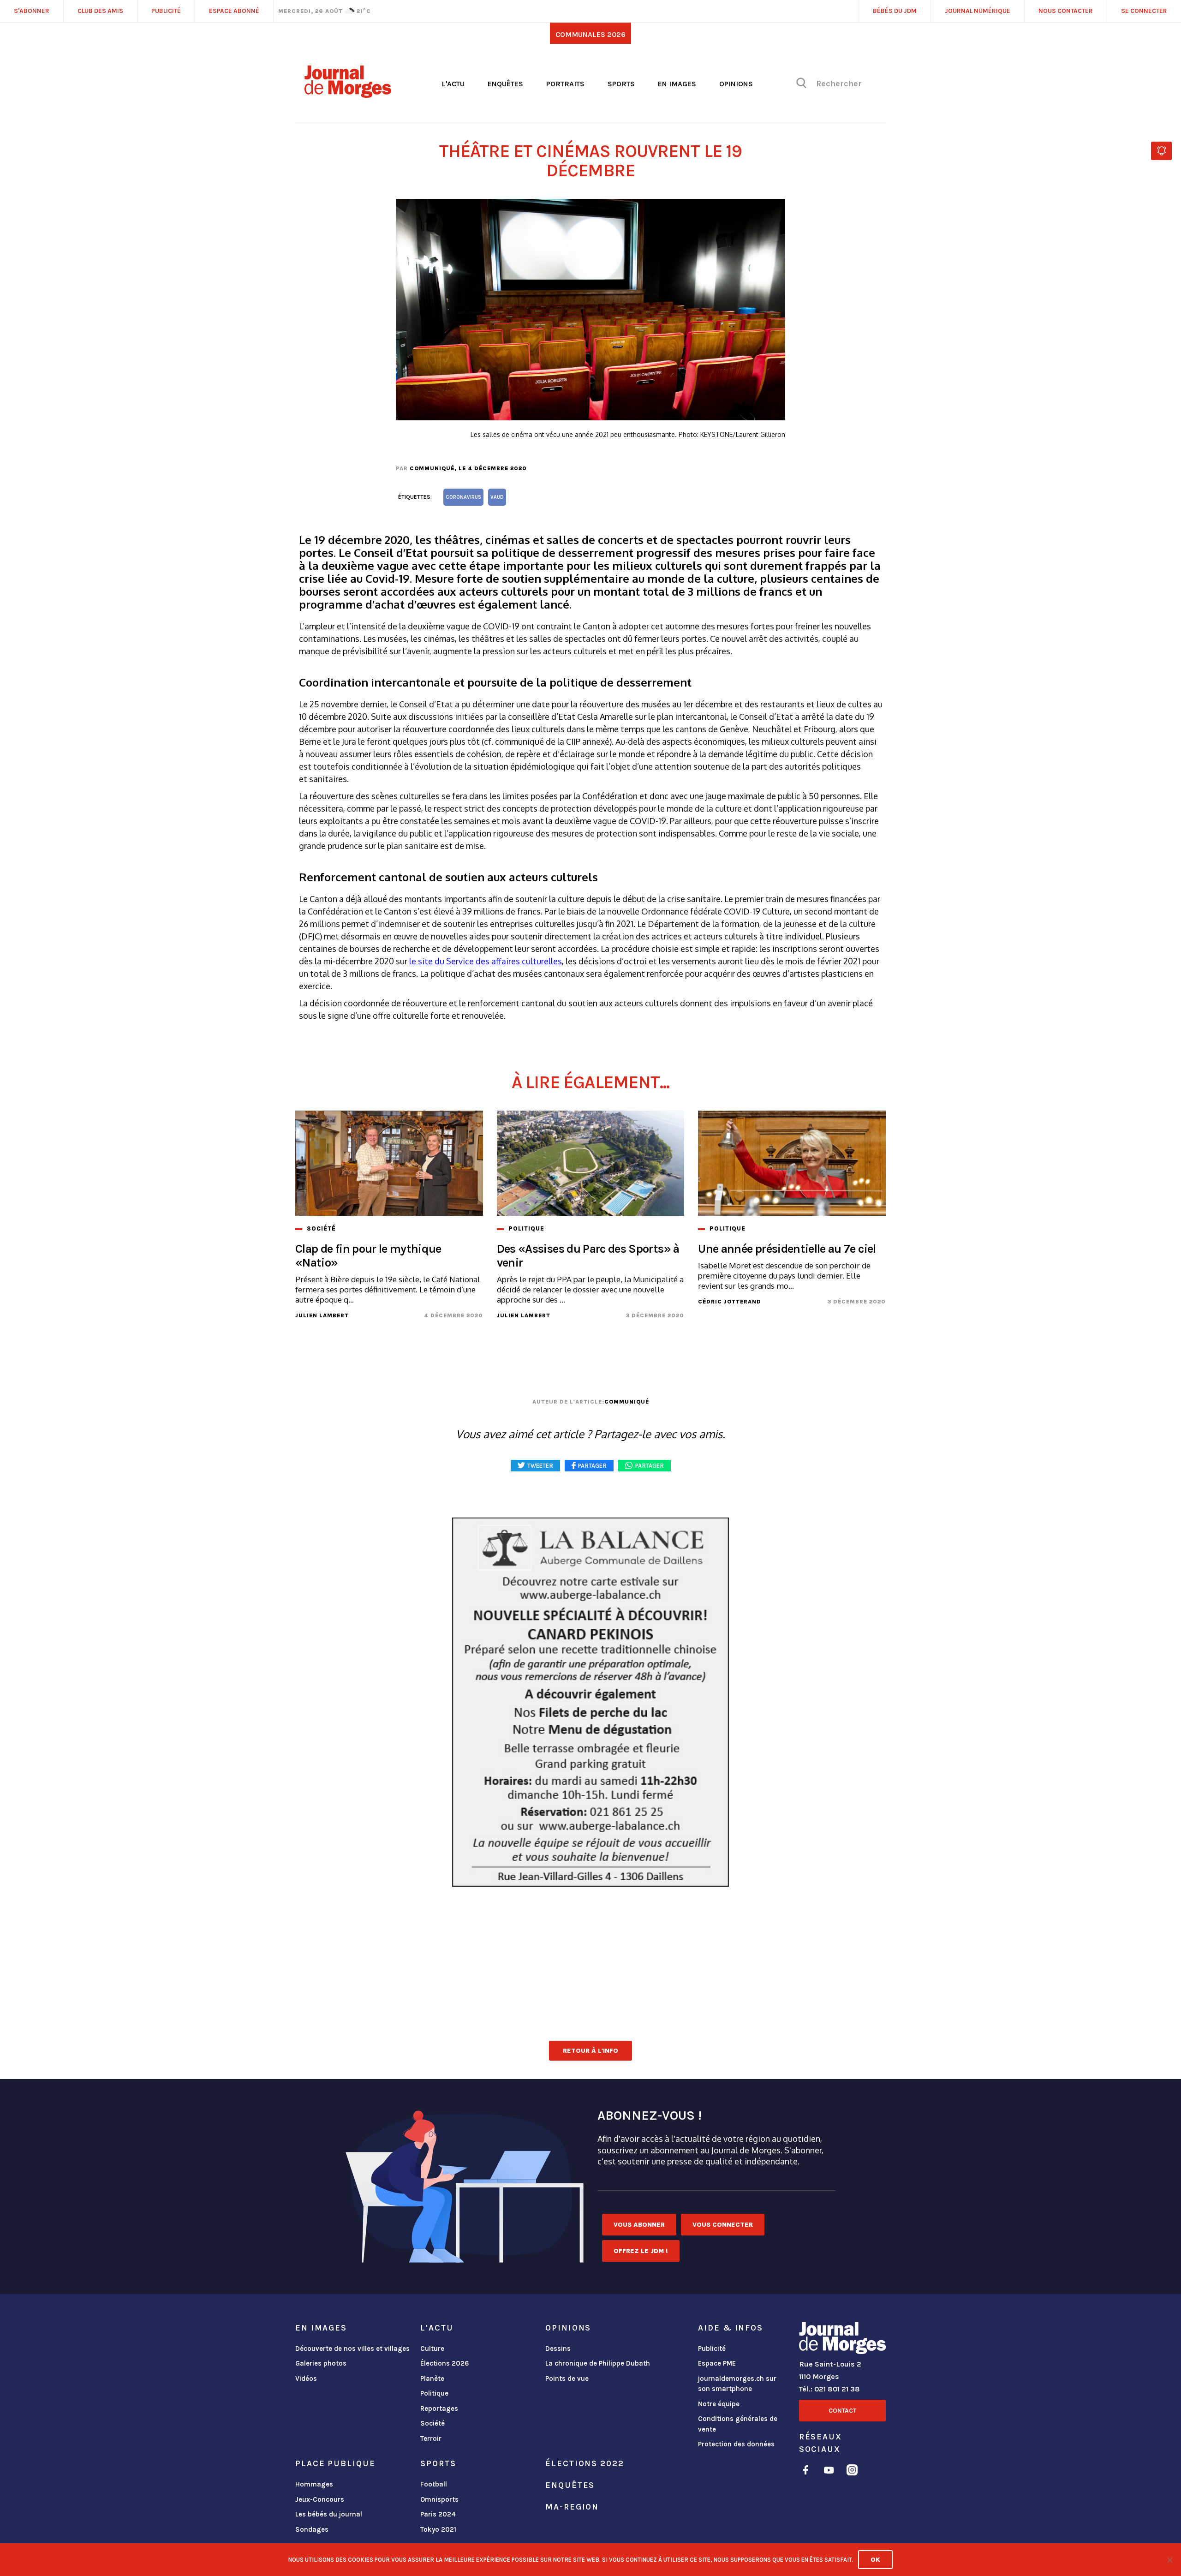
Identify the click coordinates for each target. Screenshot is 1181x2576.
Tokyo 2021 (438, 2529)
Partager (650, 1466)
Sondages (312, 2529)
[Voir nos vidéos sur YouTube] (829, 2471)
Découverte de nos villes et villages (352, 2349)
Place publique (335, 2463)
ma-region (572, 2507)
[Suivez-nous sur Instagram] (852, 2471)
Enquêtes (505, 84)
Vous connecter (723, 2225)
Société (432, 2423)
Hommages (314, 2484)
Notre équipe (719, 2404)
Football (434, 2484)
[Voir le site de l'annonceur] (590, 1702)
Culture (432, 2349)
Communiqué (432, 468)
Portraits (565, 84)
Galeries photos (321, 2363)
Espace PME (717, 2363)
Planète (432, 2379)
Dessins (558, 2349)
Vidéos (306, 2379)
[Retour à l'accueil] (842, 2340)
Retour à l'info (590, 2051)
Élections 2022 (585, 2463)
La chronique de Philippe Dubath (598, 2363)
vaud (497, 497)
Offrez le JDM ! (641, 2251)
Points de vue (567, 2379)
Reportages (439, 2409)
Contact (842, 2411)
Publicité (712, 2349)
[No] (1169, 2560)
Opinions (736, 84)
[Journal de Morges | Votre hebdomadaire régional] (348, 95)
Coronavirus (463, 497)
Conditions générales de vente (738, 2424)
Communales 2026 (590, 34)
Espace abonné (234, 11)
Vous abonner (639, 2225)
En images (677, 84)
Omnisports (439, 2499)
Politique (434, 2393)
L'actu (453, 84)
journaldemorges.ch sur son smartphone (737, 2384)
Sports (621, 84)
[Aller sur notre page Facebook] (806, 2471)
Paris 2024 (438, 2514)
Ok (875, 2560)
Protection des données (736, 2444)
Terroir (431, 2439)
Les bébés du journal (329, 2514)
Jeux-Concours (320, 2499)
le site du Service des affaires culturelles (486, 961)
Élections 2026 (445, 2363)
